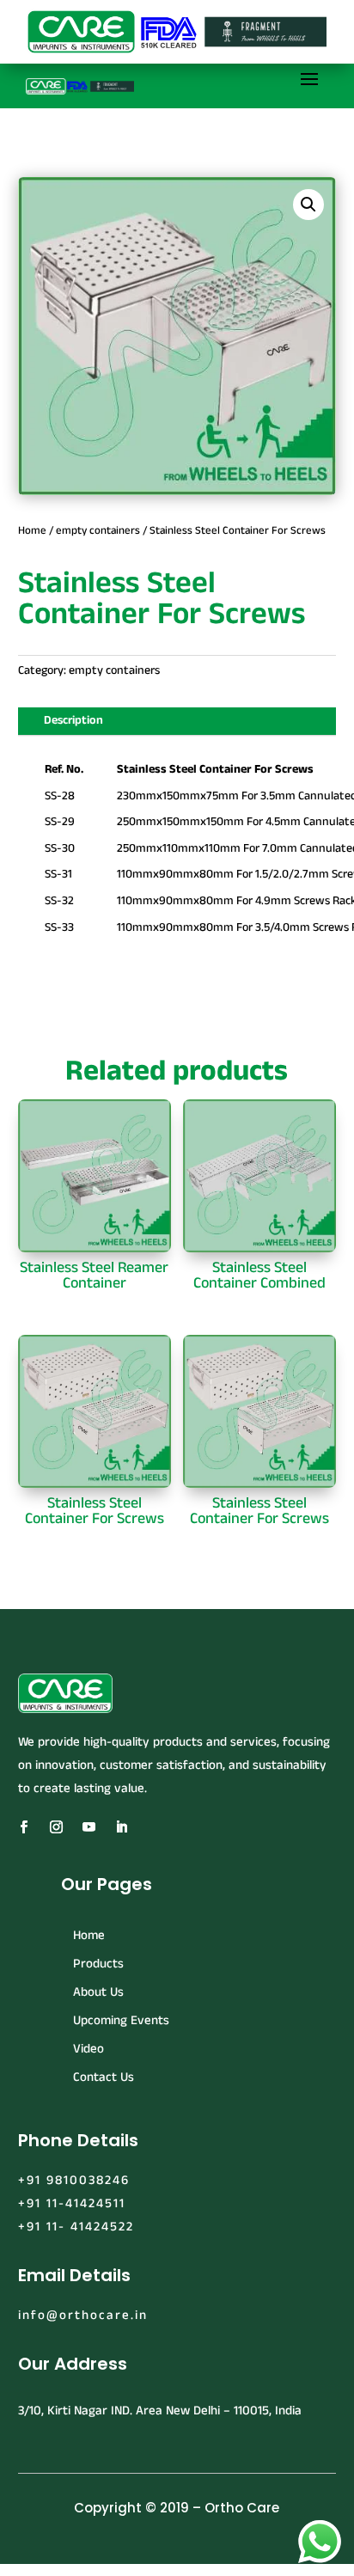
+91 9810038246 (74, 2180)
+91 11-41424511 (72, 2203)
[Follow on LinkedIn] (122, 1827)
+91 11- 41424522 (76, 2227)
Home (32, 530)
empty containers (98, 530)
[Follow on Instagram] (57, 1827)
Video (88, 2049)
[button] (308, 205)
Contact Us (104, 2077)
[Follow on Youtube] (89, 1827)
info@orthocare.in (83, 2315)
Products (98, 1964)
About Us (98, 1992)
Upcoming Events (121, 2020)
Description (73, 720)
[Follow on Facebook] (24, 1827)
